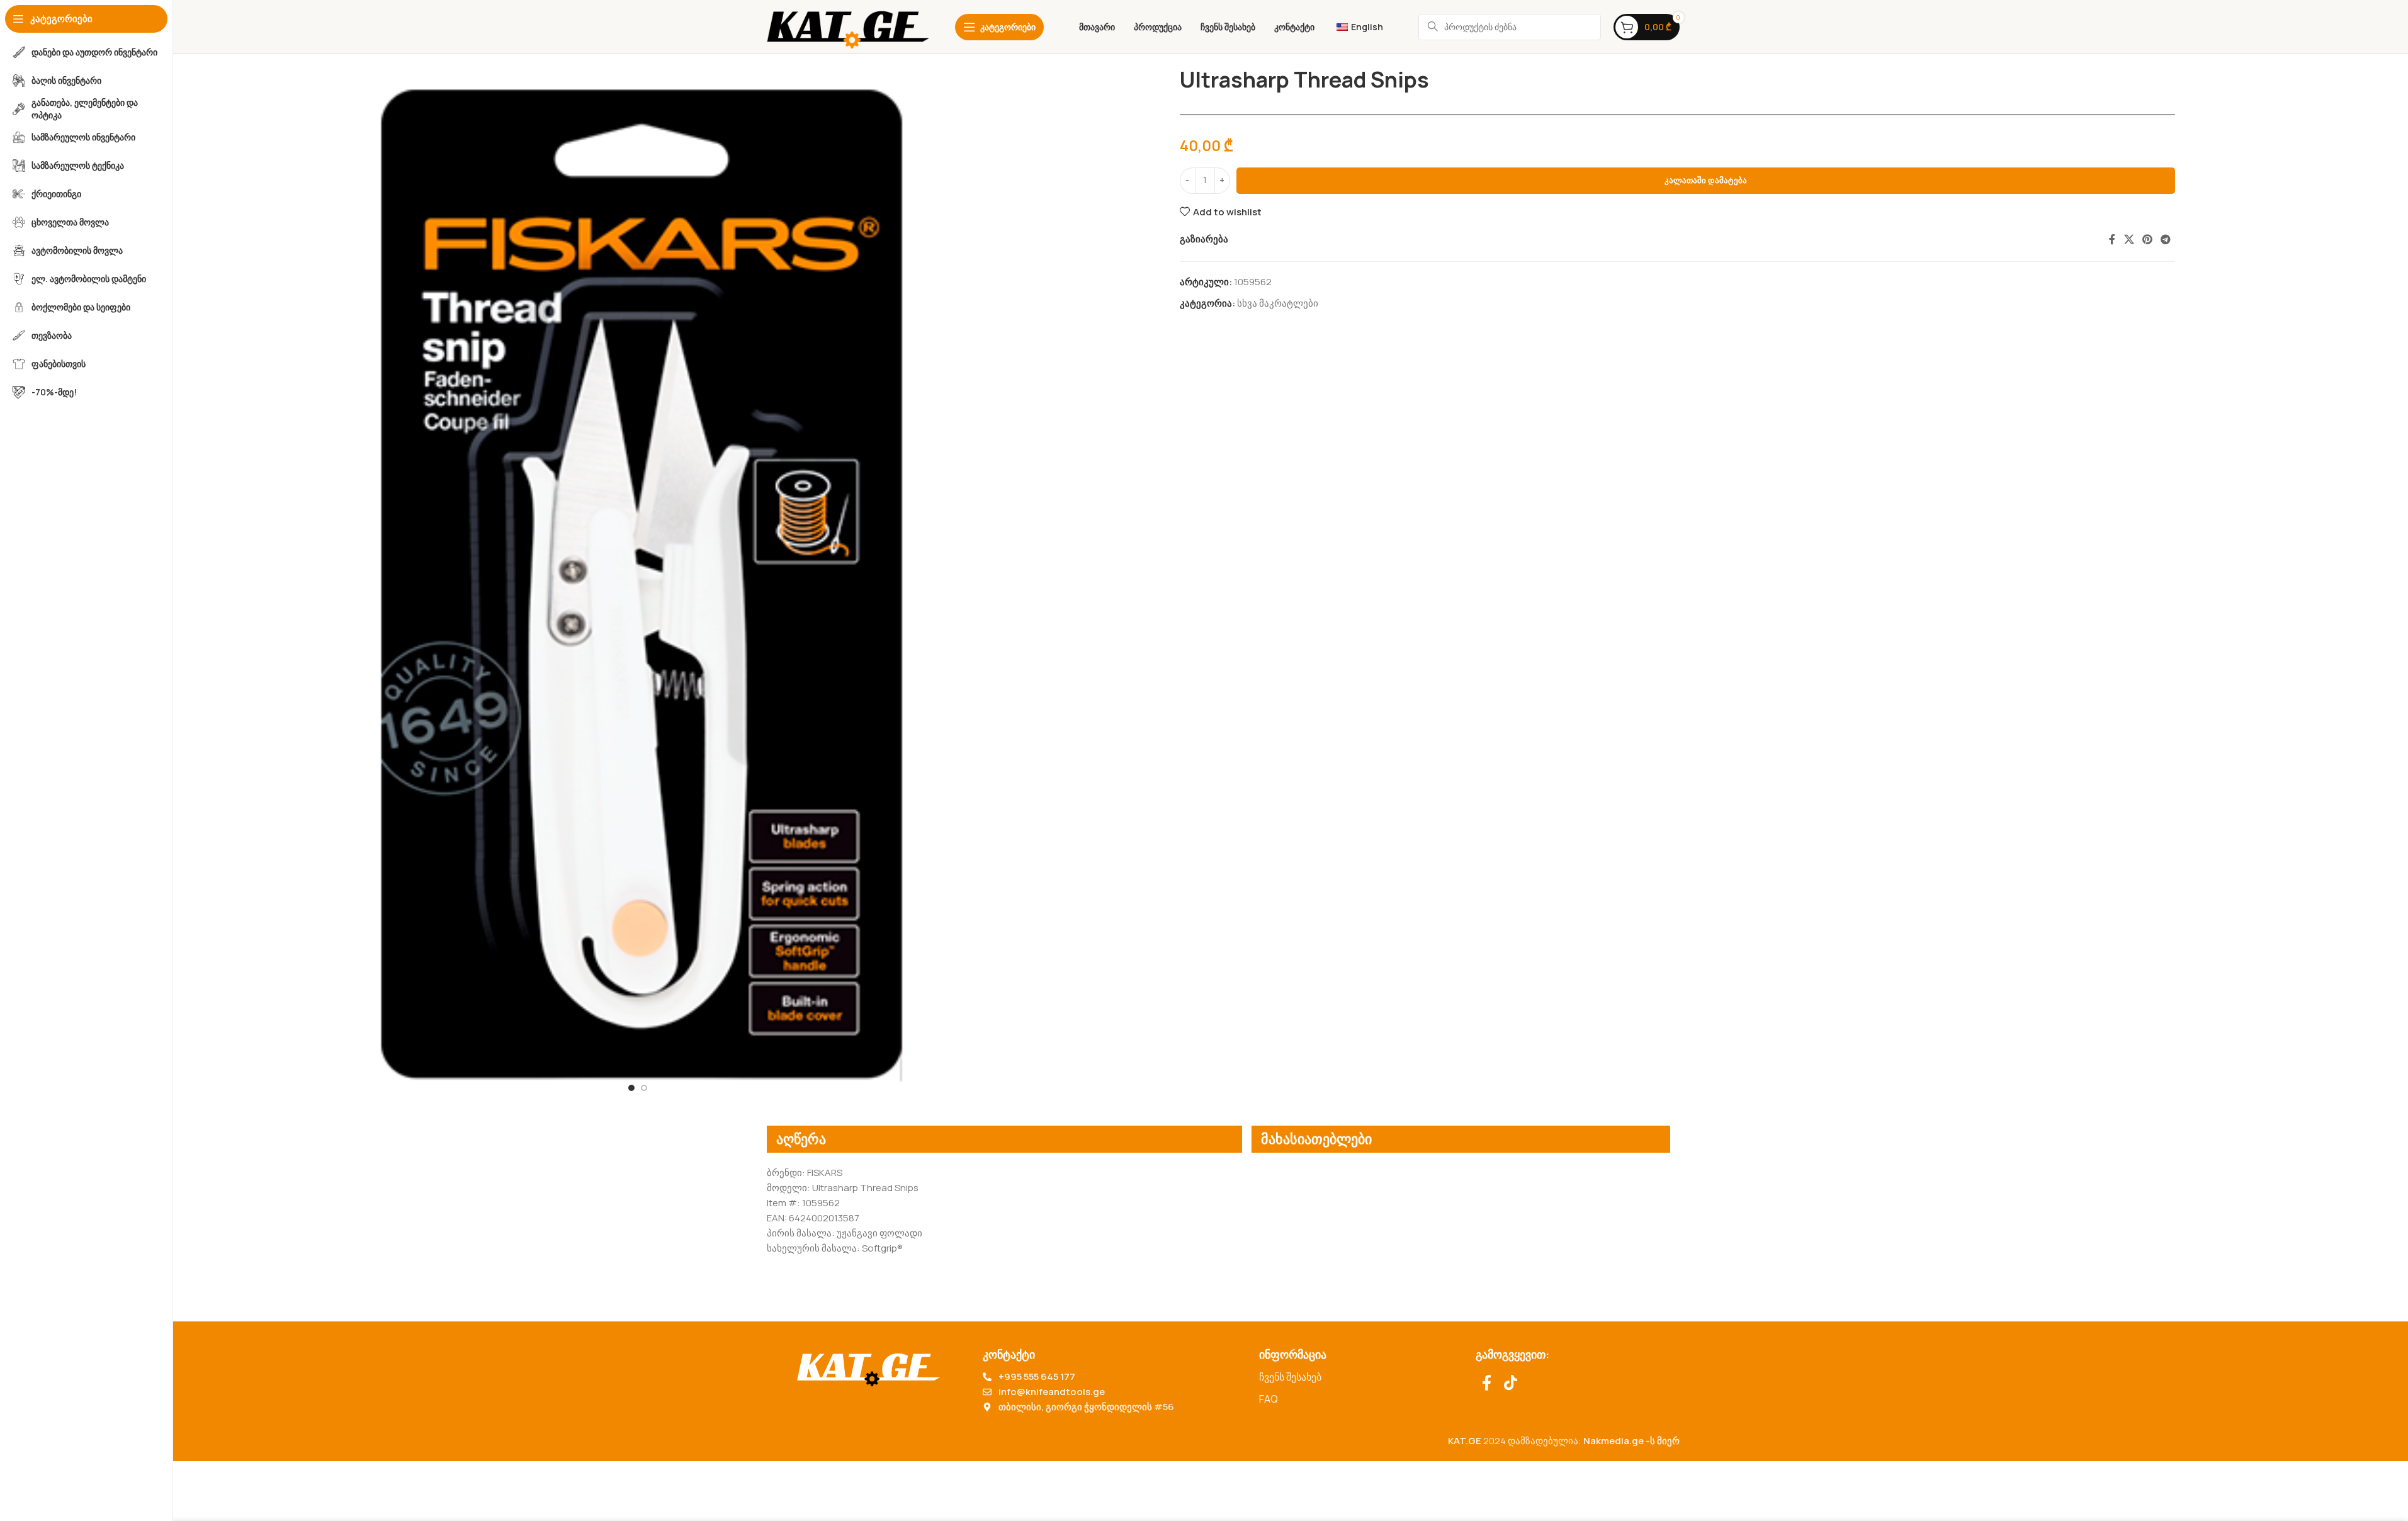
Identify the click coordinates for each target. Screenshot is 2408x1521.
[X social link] (2129, 239)
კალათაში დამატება (1706, 180)
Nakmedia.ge (1614, 1441)
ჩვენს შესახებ (1290, 1377)
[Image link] (868, 1366)
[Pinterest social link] (2147, 239)
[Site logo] (848, 26)
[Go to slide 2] (644, 1088)
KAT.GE (1465, 1441)
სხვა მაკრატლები (1278, 303)
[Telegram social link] (2166, 239)
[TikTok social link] (1511, 1383)
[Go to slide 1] (631, 1088)
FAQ (1269, 1399)
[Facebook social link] (2112, 239)
